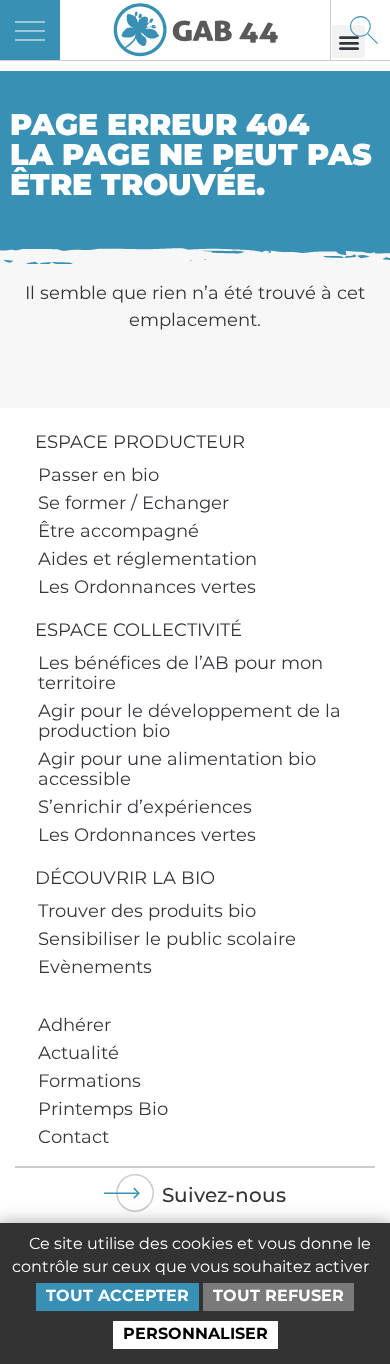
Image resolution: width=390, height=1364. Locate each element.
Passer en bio (98, 475)
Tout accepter (117, 1295)
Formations (89, 1081)
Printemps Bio (103, 1109)
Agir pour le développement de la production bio (189, 721)
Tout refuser (278, 1295)
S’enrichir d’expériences (145, 807)
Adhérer (74, 1025)
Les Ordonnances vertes (147, 587)
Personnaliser (195, 1333)
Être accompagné (118, 531)
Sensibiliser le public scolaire (167, 939)
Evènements (95, 967)
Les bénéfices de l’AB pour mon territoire (180, 673)
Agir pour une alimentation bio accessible (177, 769)
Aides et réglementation (147, 559)
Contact (73, 1137)
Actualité (78, 1053)
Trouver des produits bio (147, 911)
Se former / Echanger (133, 503)
